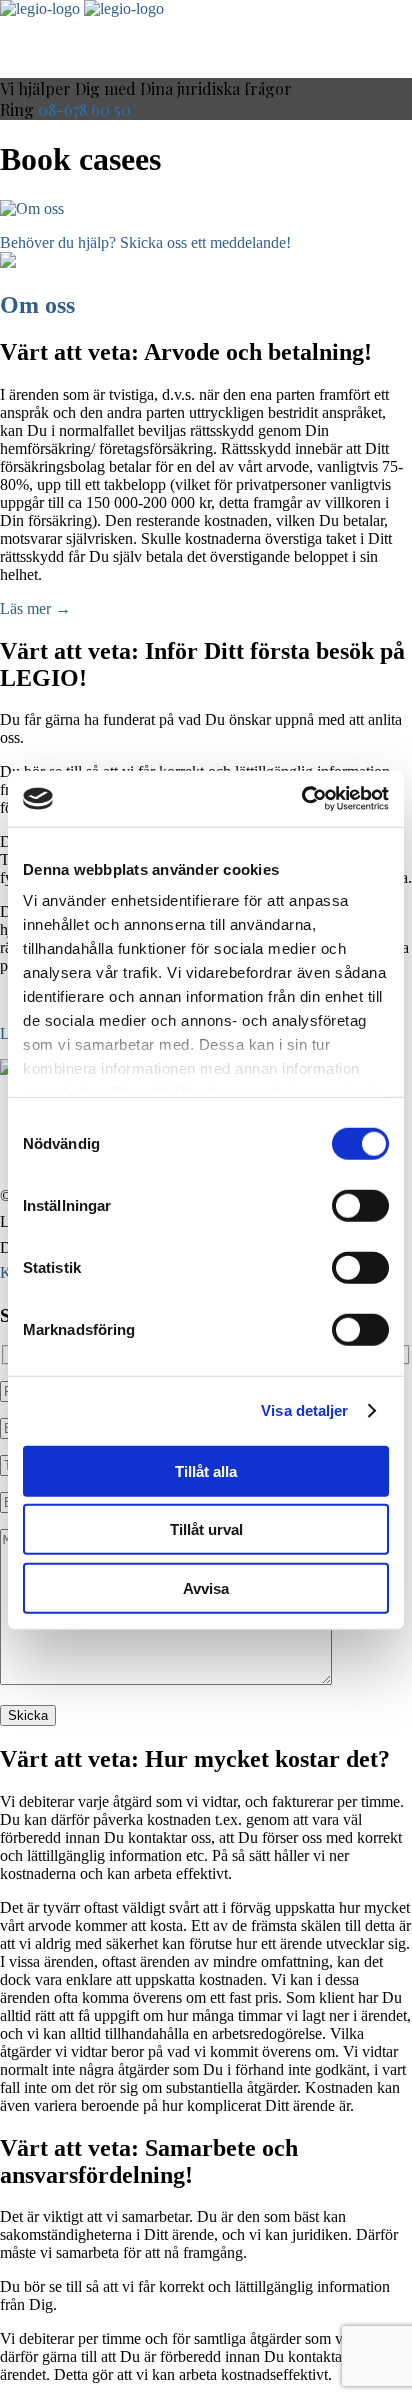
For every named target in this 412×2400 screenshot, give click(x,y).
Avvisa (206, 1587)
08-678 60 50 (84, 109)
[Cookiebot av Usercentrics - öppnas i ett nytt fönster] (301, 799)
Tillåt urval (206, 1529)
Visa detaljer (304, 1410)
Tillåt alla (206, 1470)
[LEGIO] (40, 8)
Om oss (37, 305)
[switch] (360, 1205)
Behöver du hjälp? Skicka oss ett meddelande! (145, 242)
